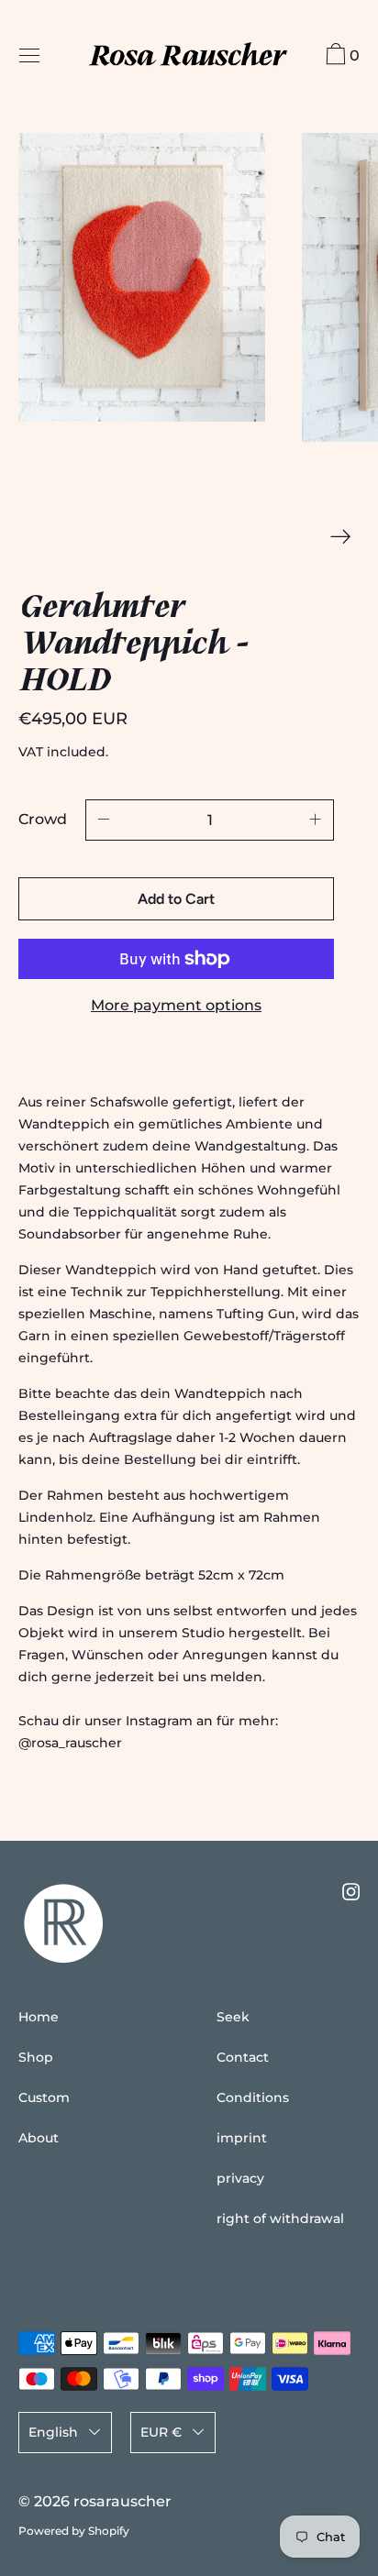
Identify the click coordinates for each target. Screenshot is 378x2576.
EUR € (161, 2432)
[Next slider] (341, 537)
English (53, 2432)
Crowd (43, 819)
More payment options (176, 1005)
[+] (316, 820)
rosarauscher (122, 2501)
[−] (104, 820)
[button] (142, 277)
